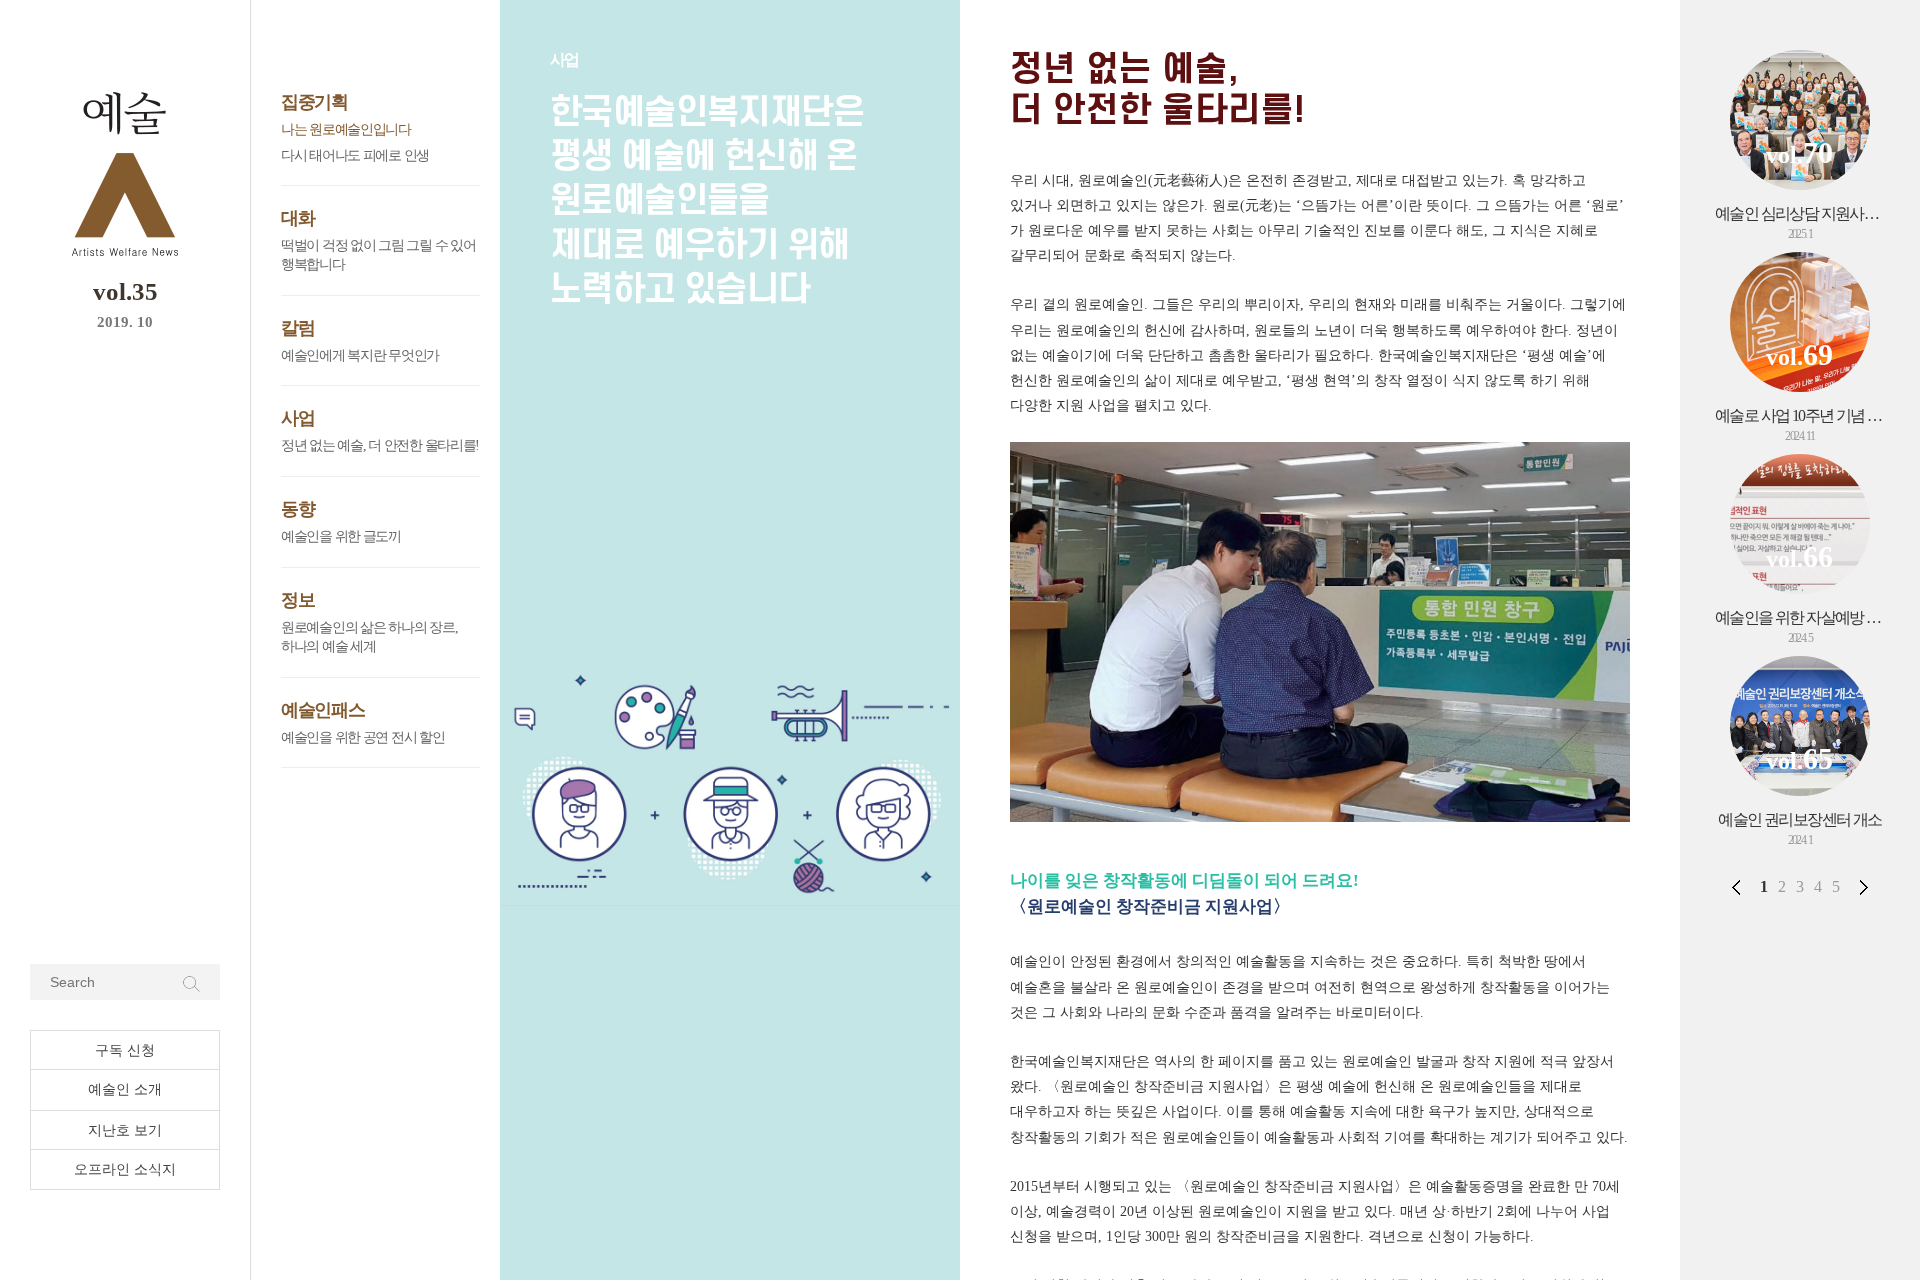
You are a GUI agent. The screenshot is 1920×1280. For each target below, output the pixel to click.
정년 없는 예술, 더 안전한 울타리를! (380, 445)
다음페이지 (1864, 887)
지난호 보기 (125, 1130)
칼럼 (297, 328)
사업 (297, 418)
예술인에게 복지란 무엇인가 (360, 355)
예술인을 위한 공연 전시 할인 (363, 737)
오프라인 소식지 (125, 1169)
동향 (297, 509)
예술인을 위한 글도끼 (341, 536)
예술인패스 (323, 710)
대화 (297, 218)
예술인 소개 (125, 1089)
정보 (297, 600)
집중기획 (314, 102)
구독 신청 (125, 1050)
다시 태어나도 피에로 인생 (355, 155)
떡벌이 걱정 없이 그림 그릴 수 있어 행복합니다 (378, 255)
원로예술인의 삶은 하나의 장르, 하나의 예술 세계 (369, 637)
